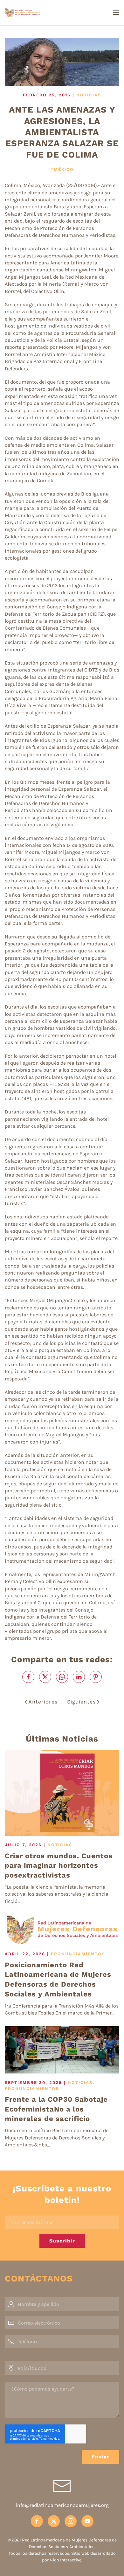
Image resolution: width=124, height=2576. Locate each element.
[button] (116, 13)
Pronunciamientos (78, 1954)
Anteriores (43, 1702)
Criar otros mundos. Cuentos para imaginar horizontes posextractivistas (59, 1866)
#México (62, 169)
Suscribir (62, 2241)
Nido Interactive (65, 2560)
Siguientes (81, 1702)
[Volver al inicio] (41, 13)
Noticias (89, 95)
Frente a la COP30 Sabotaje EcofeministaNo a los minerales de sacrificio (56, 2109)
